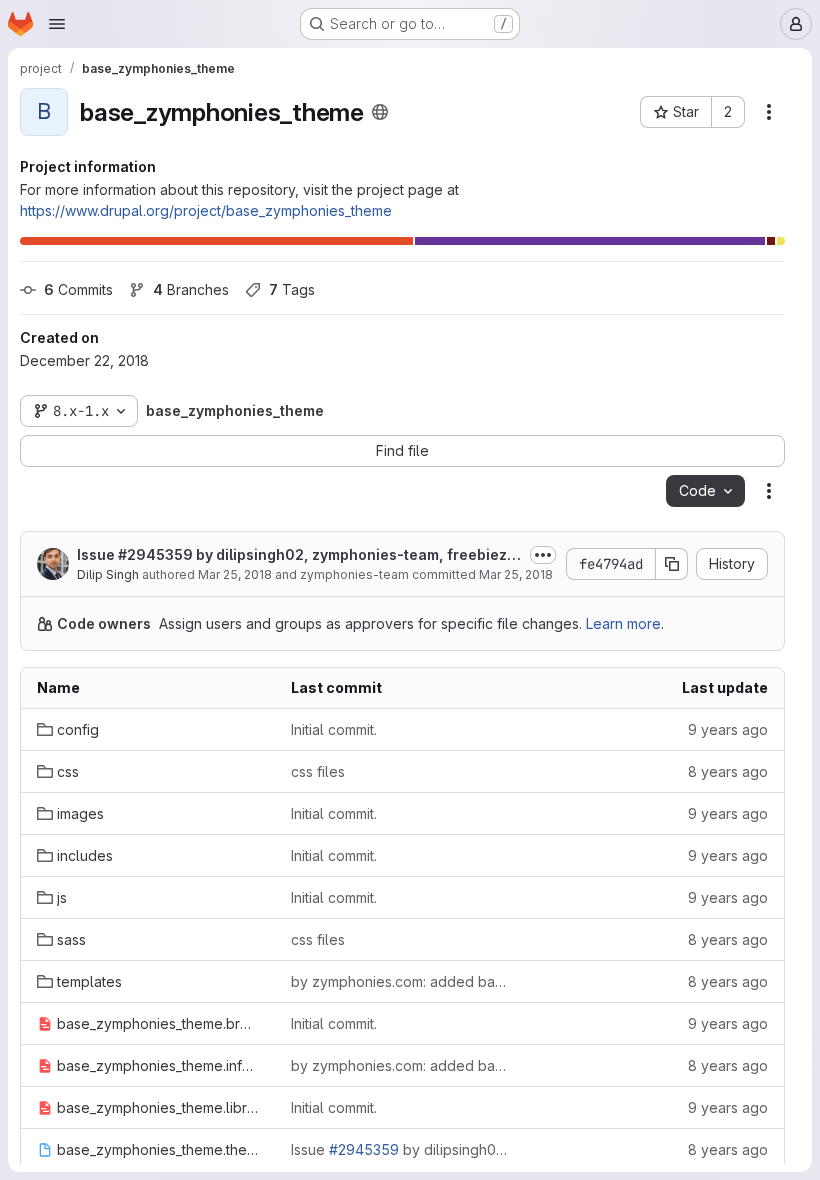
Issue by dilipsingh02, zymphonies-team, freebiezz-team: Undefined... (299, 555)
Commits (78, 289)
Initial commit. (334, 729)
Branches (191, 289)
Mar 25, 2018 (235, 574)
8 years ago (728, 771)
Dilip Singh (108, 574)
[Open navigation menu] (57, 24)
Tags (292, 289)
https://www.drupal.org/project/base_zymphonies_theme (206, 210)
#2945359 (155, 554)
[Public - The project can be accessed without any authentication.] (380, 112)
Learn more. (625, 623)
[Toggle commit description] (543, 555)
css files (318, 771)
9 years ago (728, 729)
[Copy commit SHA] (672, 564)
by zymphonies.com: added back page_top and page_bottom (402, 981)
